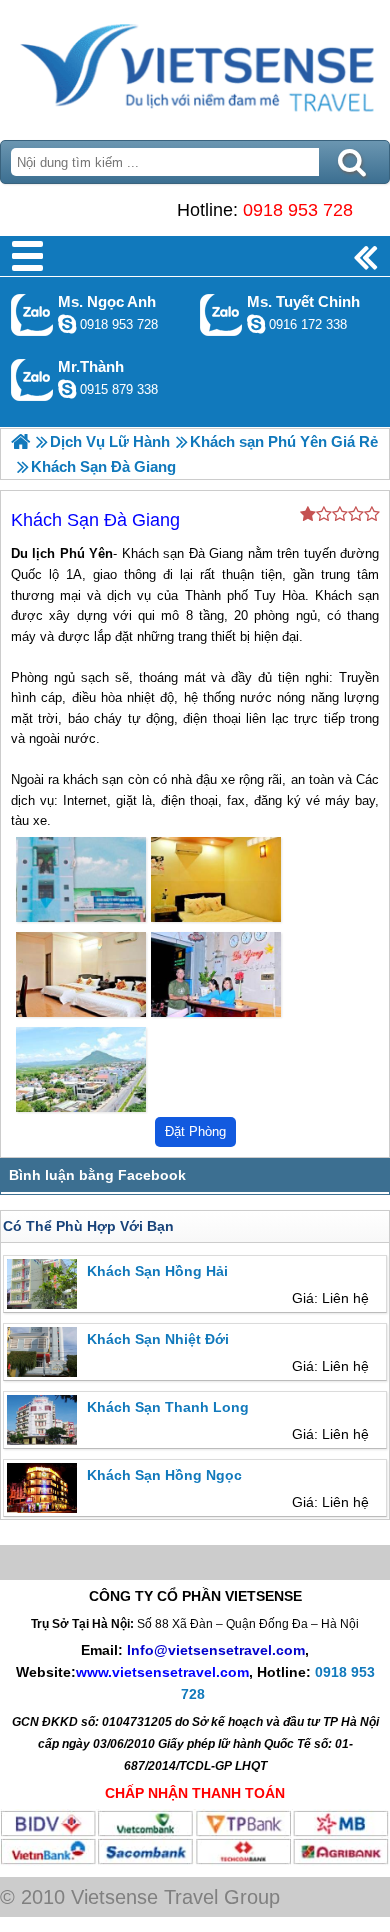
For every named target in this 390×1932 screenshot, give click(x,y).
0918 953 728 (298, 210)
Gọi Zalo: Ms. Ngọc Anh (32, 314)
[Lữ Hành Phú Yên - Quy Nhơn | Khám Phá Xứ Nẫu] (20, 441)
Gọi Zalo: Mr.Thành (32, 379)
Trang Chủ (195, 65)
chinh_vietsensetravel (256, 324)
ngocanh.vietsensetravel (67, 324)
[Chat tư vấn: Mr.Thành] (67, 389)
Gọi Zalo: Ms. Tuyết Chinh (221, 314)
